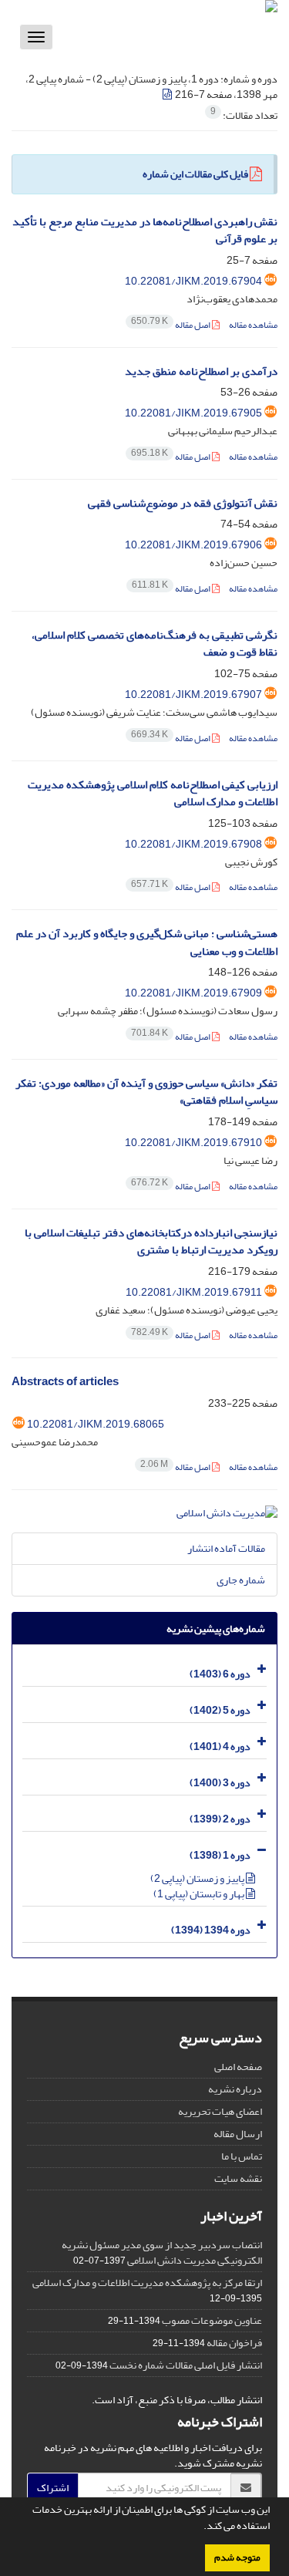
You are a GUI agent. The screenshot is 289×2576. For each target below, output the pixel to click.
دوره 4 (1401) (220, 1747)
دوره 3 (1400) (220, 1783)
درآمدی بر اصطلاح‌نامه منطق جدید (201, 371)
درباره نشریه (235, 2089)
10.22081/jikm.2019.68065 (96, 1424)
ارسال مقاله (238, 2134)
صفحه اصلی (238, 2067)
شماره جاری (241, 1580)
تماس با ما (242, 2156)
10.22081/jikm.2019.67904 (193, 281)
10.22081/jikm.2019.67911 (194, 1292)
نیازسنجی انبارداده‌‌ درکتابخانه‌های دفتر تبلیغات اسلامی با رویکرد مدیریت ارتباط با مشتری (151, 1242)
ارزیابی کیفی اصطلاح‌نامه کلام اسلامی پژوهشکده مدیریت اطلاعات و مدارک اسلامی (153, 794)
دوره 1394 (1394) (211, 1930)
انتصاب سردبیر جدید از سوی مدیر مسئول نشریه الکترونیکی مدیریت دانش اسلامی (162, 2252)
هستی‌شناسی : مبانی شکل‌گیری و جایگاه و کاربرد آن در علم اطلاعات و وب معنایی (147, 942)
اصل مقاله (171, 325)
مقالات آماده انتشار (226, 1548)
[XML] (168, 94)
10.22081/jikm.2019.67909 (193, 993)
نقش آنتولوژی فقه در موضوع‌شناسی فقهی (183, 503)
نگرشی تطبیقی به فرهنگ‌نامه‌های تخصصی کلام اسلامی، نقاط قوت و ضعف (155, 644)
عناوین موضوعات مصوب (212, 2320)
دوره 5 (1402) (220, 1710)
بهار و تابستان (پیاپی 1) (200, 1894)
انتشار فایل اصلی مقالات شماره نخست (186, 2365)
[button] (200, 2527)
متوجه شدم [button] (237, 2557)
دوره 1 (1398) (220, 1855)
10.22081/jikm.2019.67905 (193, 413)
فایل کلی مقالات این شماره (195, 174)
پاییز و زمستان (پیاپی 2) (198, 1878)
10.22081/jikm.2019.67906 (193, 545)
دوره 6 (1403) (220, 1674)
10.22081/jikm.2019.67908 (193, 844)
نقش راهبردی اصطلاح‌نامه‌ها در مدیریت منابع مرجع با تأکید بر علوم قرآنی (145, 231)
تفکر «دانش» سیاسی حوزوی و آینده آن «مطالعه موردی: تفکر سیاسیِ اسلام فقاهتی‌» (146, 1092)
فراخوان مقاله (234, 2343)
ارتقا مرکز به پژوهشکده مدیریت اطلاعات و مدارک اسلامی (147, 2283)
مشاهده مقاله (253, 325)
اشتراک (53, 2488)
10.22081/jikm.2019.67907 (193, 695)
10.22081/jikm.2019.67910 (193, 1143)
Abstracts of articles (65, 1382)
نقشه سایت (238, 2178)
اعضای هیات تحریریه (220, 2111)
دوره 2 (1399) (220, 1819)
